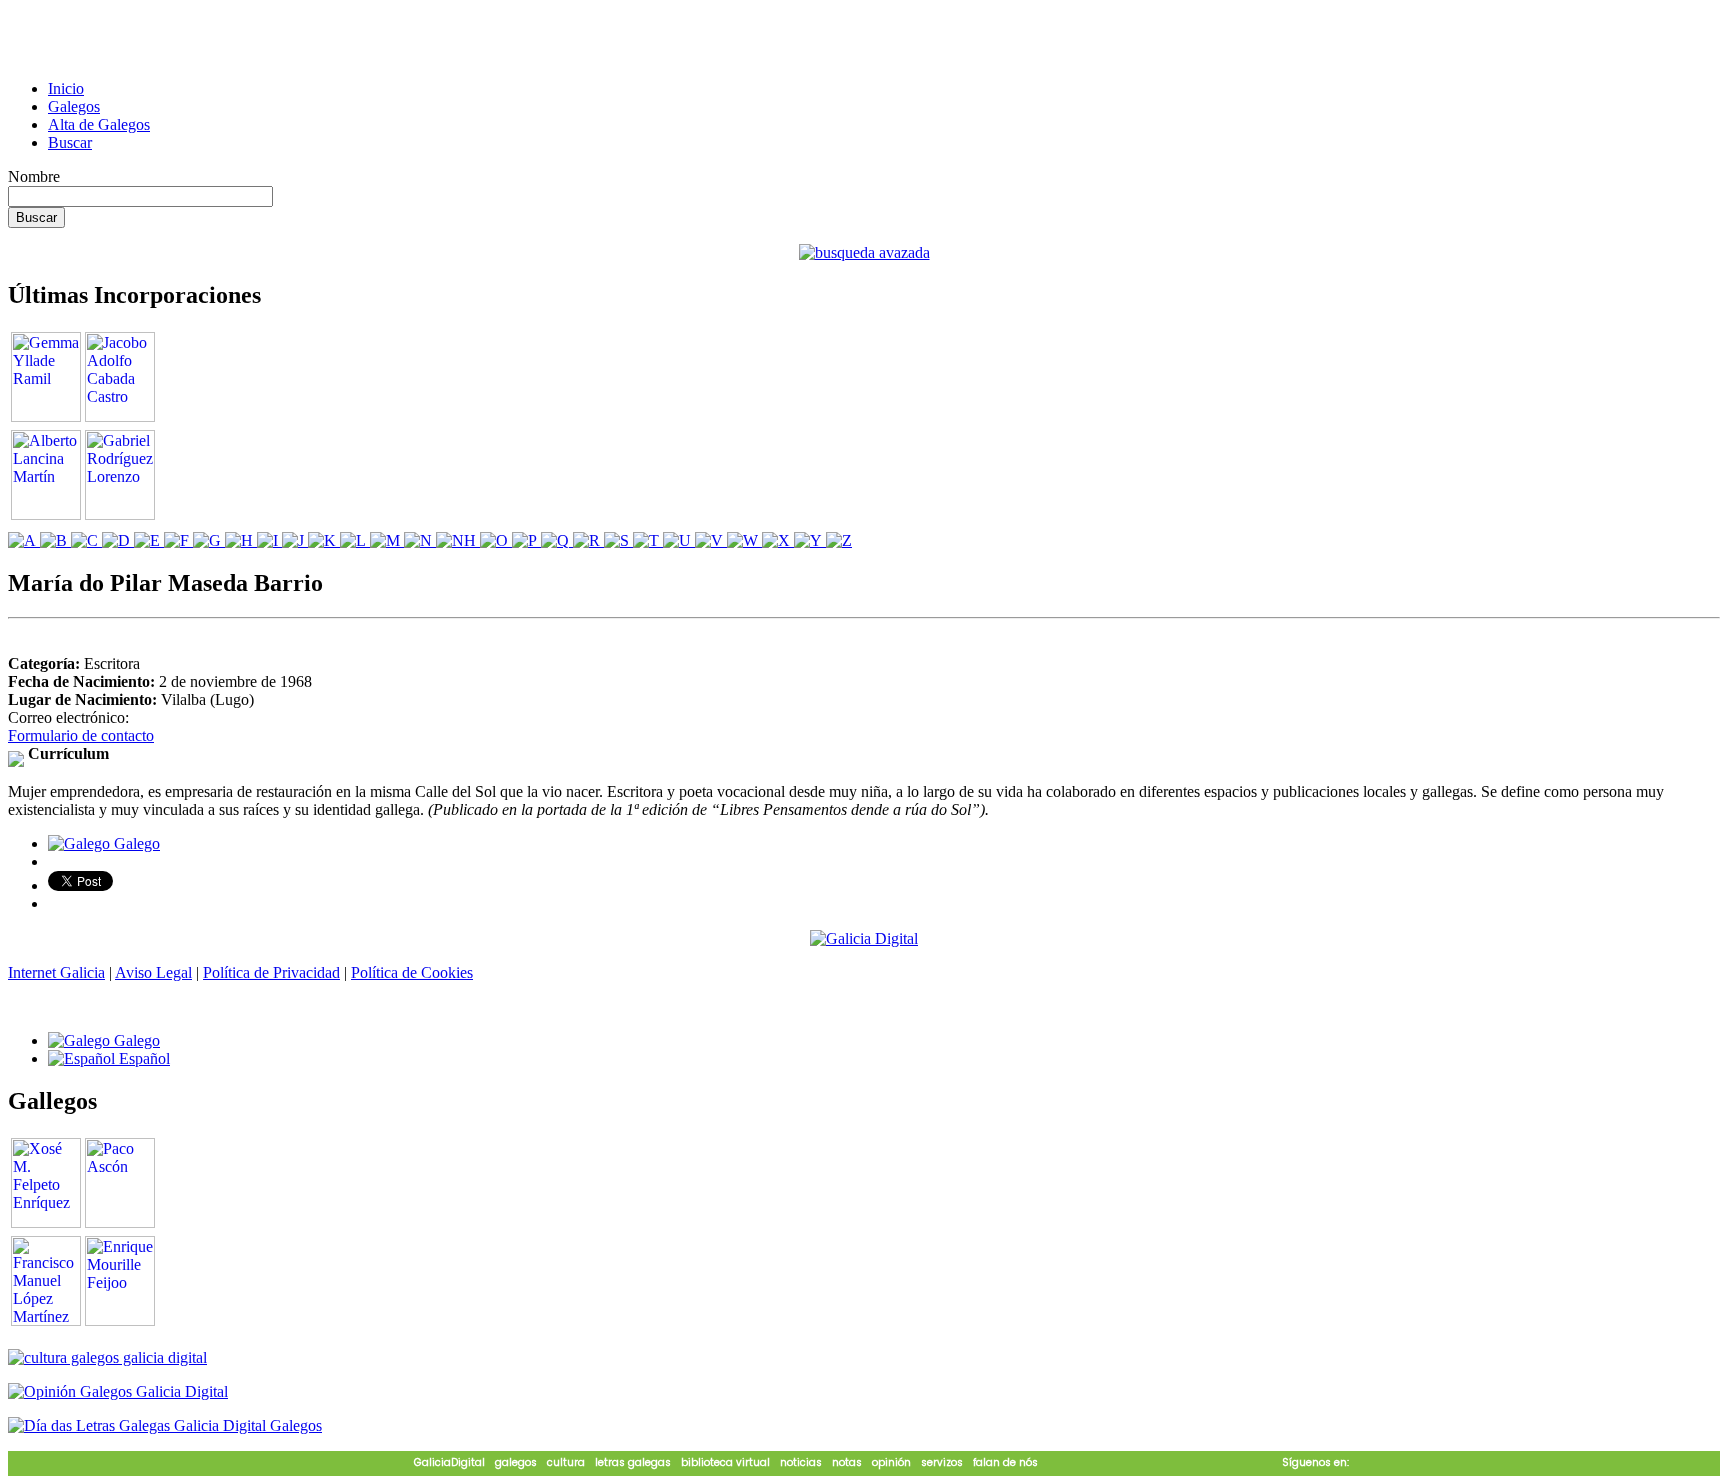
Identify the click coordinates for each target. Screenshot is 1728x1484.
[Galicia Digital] (864, 937)
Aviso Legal (153, 972)
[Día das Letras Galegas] (165, 1425)
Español (142, 1058)
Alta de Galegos (99, 124)
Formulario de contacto (81, 735)
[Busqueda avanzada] (864, 252)
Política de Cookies (412, 972)
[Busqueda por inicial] (24, 540)
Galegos (74, 106)
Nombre (34, 176)
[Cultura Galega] (107, 1357)
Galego (135, 843)
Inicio (66, 88)
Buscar (70, 142)
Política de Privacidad (271, 972)
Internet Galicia (56, 972)
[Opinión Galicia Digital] (118, 1391)
